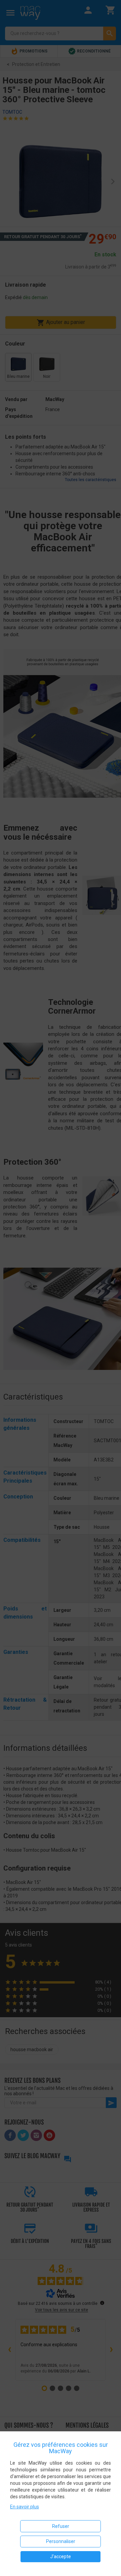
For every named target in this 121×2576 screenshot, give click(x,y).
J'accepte (61, 2556)
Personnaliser (61, 2541)
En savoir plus (25, 2507)
